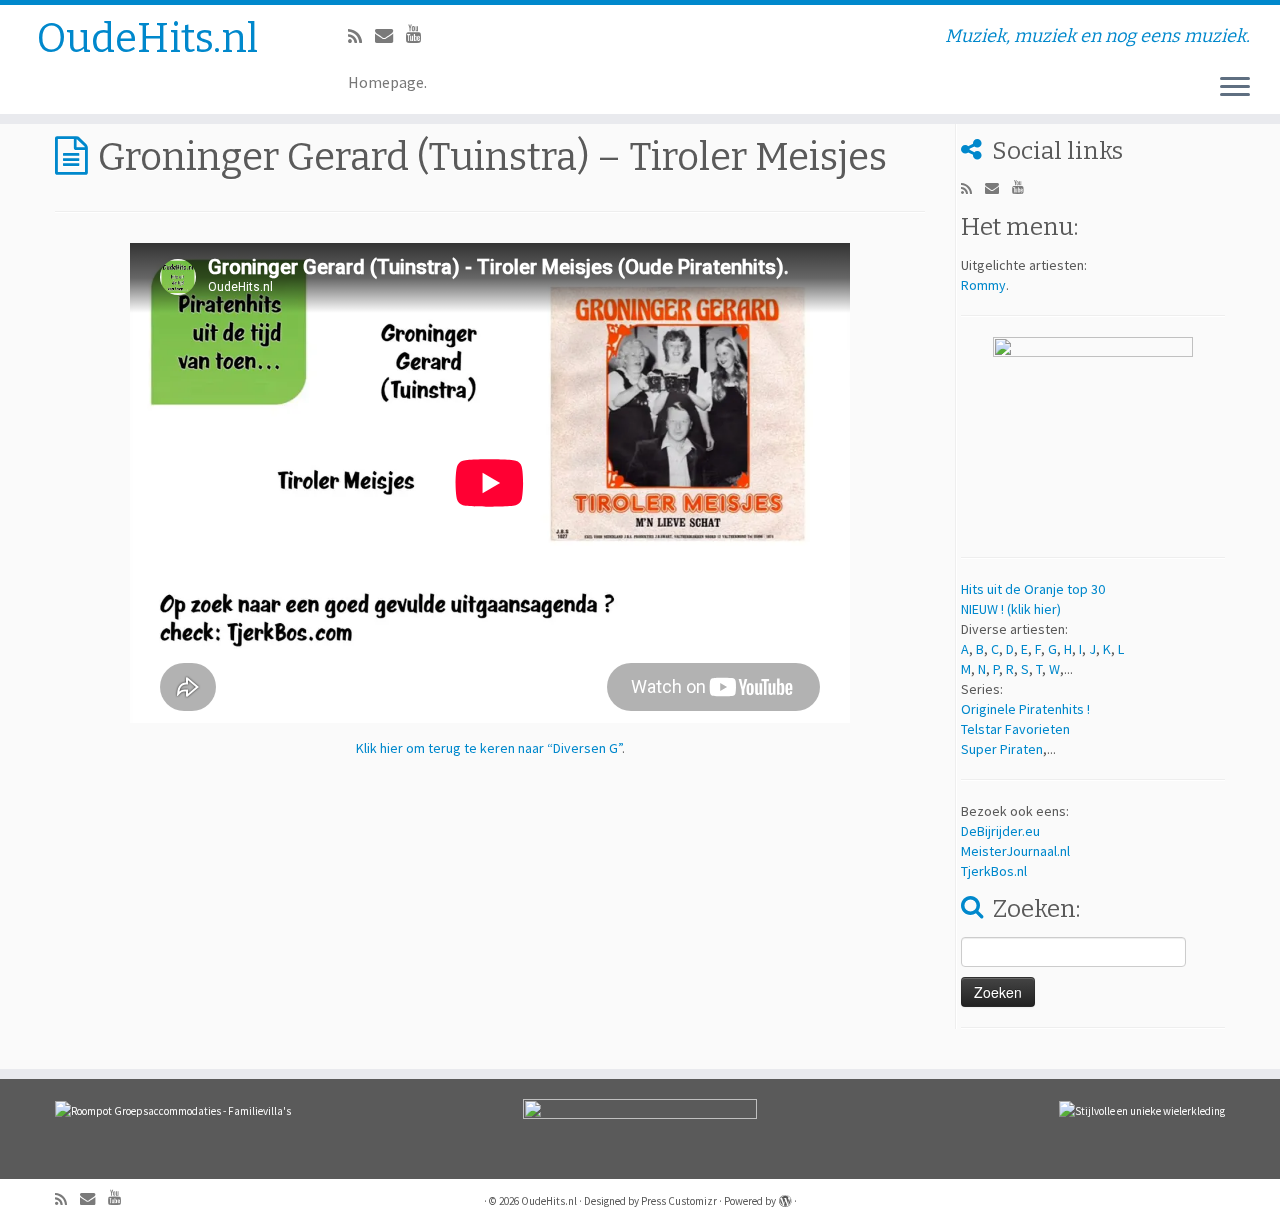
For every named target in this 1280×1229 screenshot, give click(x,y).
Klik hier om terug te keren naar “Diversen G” (489, 748)
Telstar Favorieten (1015, 729)
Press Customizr (679, 1201)
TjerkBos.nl (994, 871)
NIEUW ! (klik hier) (1011, 609)
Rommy (983, 285)
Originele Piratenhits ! (1025, 709)
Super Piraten (1002, 749)
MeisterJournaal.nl (1015, 851)
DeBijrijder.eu (1000, 831)
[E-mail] (390, 35)
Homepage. (387, 82)
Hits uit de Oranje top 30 (1033, 589)
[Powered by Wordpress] (785, 1197)
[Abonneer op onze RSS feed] (361, 36)
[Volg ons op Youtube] (420, 33)
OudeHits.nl (147, 39)
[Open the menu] (1235, 88)
